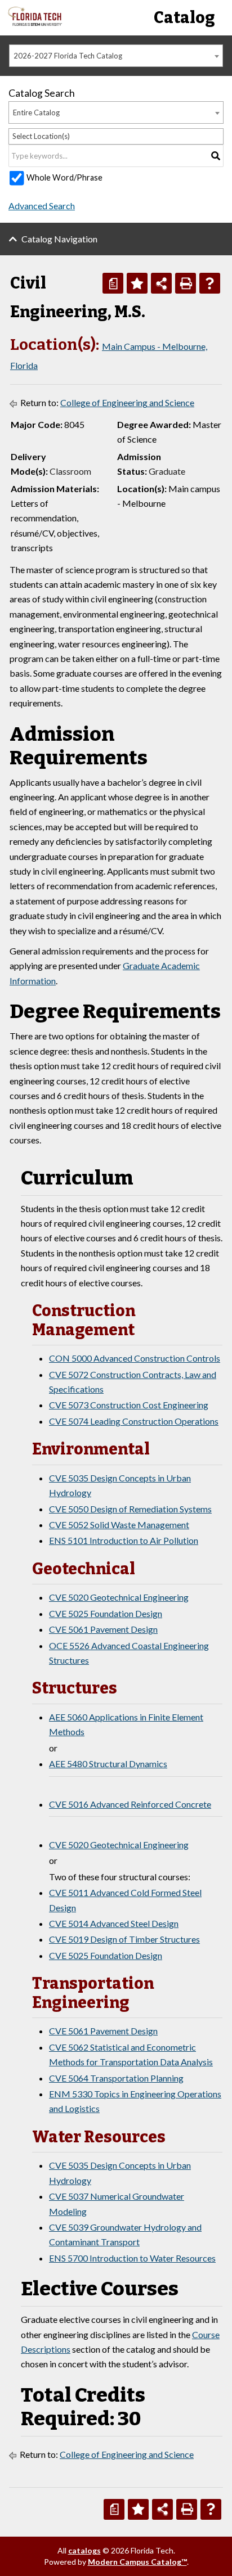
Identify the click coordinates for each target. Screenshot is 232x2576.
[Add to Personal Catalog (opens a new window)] (137, 283)
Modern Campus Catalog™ (137, 2562)
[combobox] (116, 56)
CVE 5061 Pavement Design (103, 1629)
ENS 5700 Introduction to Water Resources (132, 2258)
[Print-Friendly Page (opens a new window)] (186, 283)
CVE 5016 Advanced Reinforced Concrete (130, 1804)
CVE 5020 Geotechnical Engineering (119, 1597)
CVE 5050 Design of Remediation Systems (130, 1509)
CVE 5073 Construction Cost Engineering (129, 1405)
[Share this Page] (161, 283)
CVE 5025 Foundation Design (106, 1613)
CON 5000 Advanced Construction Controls (135, 1358)
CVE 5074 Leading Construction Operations (134, 1421)
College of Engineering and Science (127, 402)
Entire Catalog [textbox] (36, 112)
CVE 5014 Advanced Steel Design (114, 1923)
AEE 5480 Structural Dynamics (108, 1764)
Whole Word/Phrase (64, 177)
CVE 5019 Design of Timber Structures (124, 1939)
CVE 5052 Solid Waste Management (119, 1525)
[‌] (35, 23)
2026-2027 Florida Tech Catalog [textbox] (68, 56)
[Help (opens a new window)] (210, 283)
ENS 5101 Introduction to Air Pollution (124, 1540)
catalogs (84, 2550)
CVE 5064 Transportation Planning (116, 2078)
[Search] (216, 156)
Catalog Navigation (59, 239)
